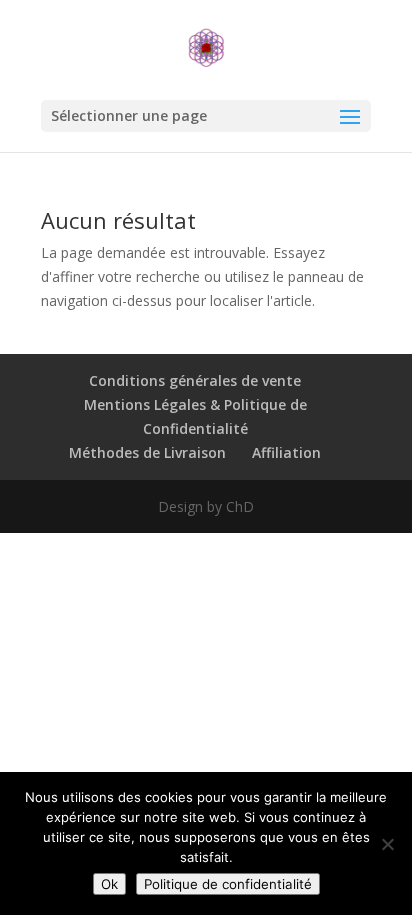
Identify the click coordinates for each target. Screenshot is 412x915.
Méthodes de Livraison (147, 452)
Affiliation (286, 452)
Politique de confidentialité (228, 884)
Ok (109, 884)
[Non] (387, 844)
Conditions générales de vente (195, 380)
